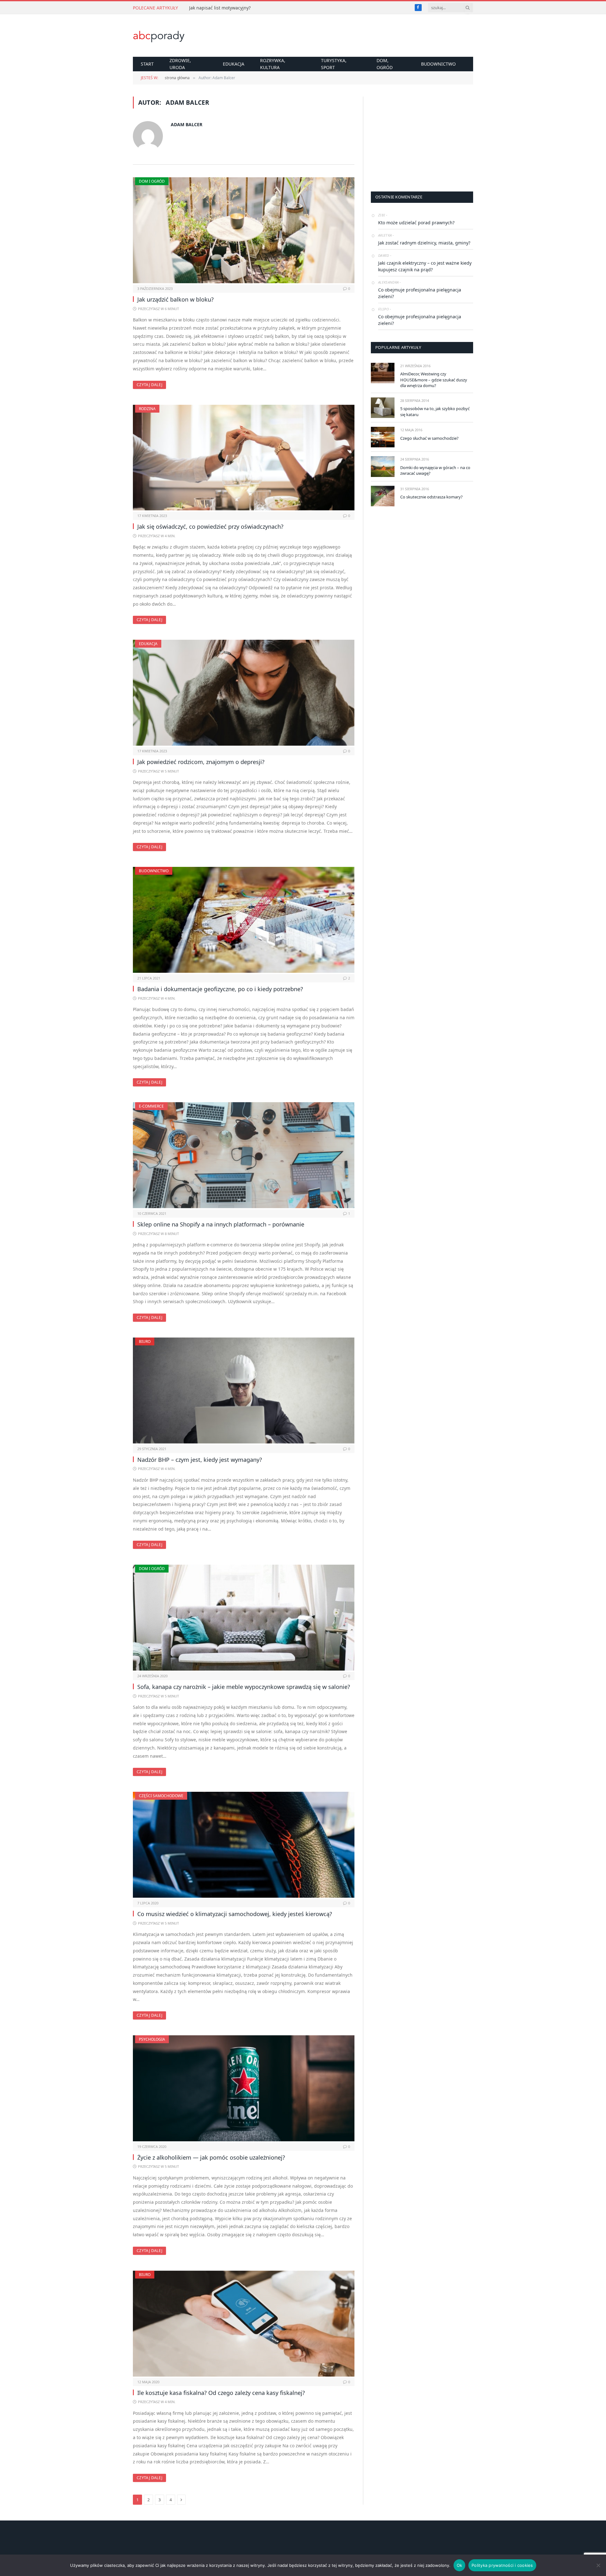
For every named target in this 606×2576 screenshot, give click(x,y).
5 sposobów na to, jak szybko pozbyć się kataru (435, 412)
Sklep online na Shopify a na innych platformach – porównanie (221, 1224)
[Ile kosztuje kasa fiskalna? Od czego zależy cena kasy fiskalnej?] (244, 2324)
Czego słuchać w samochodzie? (429, 438)
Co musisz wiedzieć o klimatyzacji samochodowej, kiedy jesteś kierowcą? (235, 1914)
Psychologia (152, 2039)
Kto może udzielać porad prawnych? (416, 223)
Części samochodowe (161, 1796)
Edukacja (234, 64)
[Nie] (598, 2565)
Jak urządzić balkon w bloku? (175, 299)
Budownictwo (438, 64)
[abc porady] (159, 36)
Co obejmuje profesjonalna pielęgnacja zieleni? (420, 293)
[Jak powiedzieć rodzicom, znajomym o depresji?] (244, 693)
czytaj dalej (149, 385)
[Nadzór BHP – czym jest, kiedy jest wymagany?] (244, 1391)
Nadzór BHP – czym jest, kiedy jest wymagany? (200, 1460)
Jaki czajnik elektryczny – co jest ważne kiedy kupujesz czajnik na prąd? (425, 266)
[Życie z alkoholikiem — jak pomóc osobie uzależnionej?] (244, 2088)
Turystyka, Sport (334, 64)
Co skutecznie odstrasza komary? (431, 497)
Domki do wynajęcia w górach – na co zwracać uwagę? (435, 471)
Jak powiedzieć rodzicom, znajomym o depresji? (201, 762)
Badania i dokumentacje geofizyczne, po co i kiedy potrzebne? (220, 989)
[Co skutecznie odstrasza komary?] (383, 496)
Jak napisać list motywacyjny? (220, 8)
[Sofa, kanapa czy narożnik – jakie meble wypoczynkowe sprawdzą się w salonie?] (244, 1618)
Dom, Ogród (385, 64)
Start (147, 64)
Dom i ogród (152, 181)
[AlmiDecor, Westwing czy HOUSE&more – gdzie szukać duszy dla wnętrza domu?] (383, 373)
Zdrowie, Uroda (180, 64)
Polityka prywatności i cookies (502, 2565)
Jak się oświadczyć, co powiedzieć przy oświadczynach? (210, 526)
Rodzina (147, 409)
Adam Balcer (187, 124)
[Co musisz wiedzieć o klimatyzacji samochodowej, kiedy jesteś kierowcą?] (244, 1845)
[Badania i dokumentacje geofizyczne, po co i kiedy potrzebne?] (244, 920)
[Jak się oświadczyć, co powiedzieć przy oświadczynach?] (244, 458)
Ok (460, 2565)
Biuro (145, 1341)
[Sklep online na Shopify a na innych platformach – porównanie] (244, 1155)
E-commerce (151, 1106)
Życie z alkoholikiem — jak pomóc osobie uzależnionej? (211, 2157)
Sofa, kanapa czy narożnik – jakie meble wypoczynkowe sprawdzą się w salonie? (244, 1687)
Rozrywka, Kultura (273, 64)
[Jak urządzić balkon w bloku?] (244, 230)
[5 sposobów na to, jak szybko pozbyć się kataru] (383, 408)
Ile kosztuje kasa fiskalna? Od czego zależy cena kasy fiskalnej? (221, 2393)
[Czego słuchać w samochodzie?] (383, 437)
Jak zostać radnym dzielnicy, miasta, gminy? (424, 243)
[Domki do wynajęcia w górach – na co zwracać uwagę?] (383, 466)
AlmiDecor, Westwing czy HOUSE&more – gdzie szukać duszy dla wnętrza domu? (434, 380)
